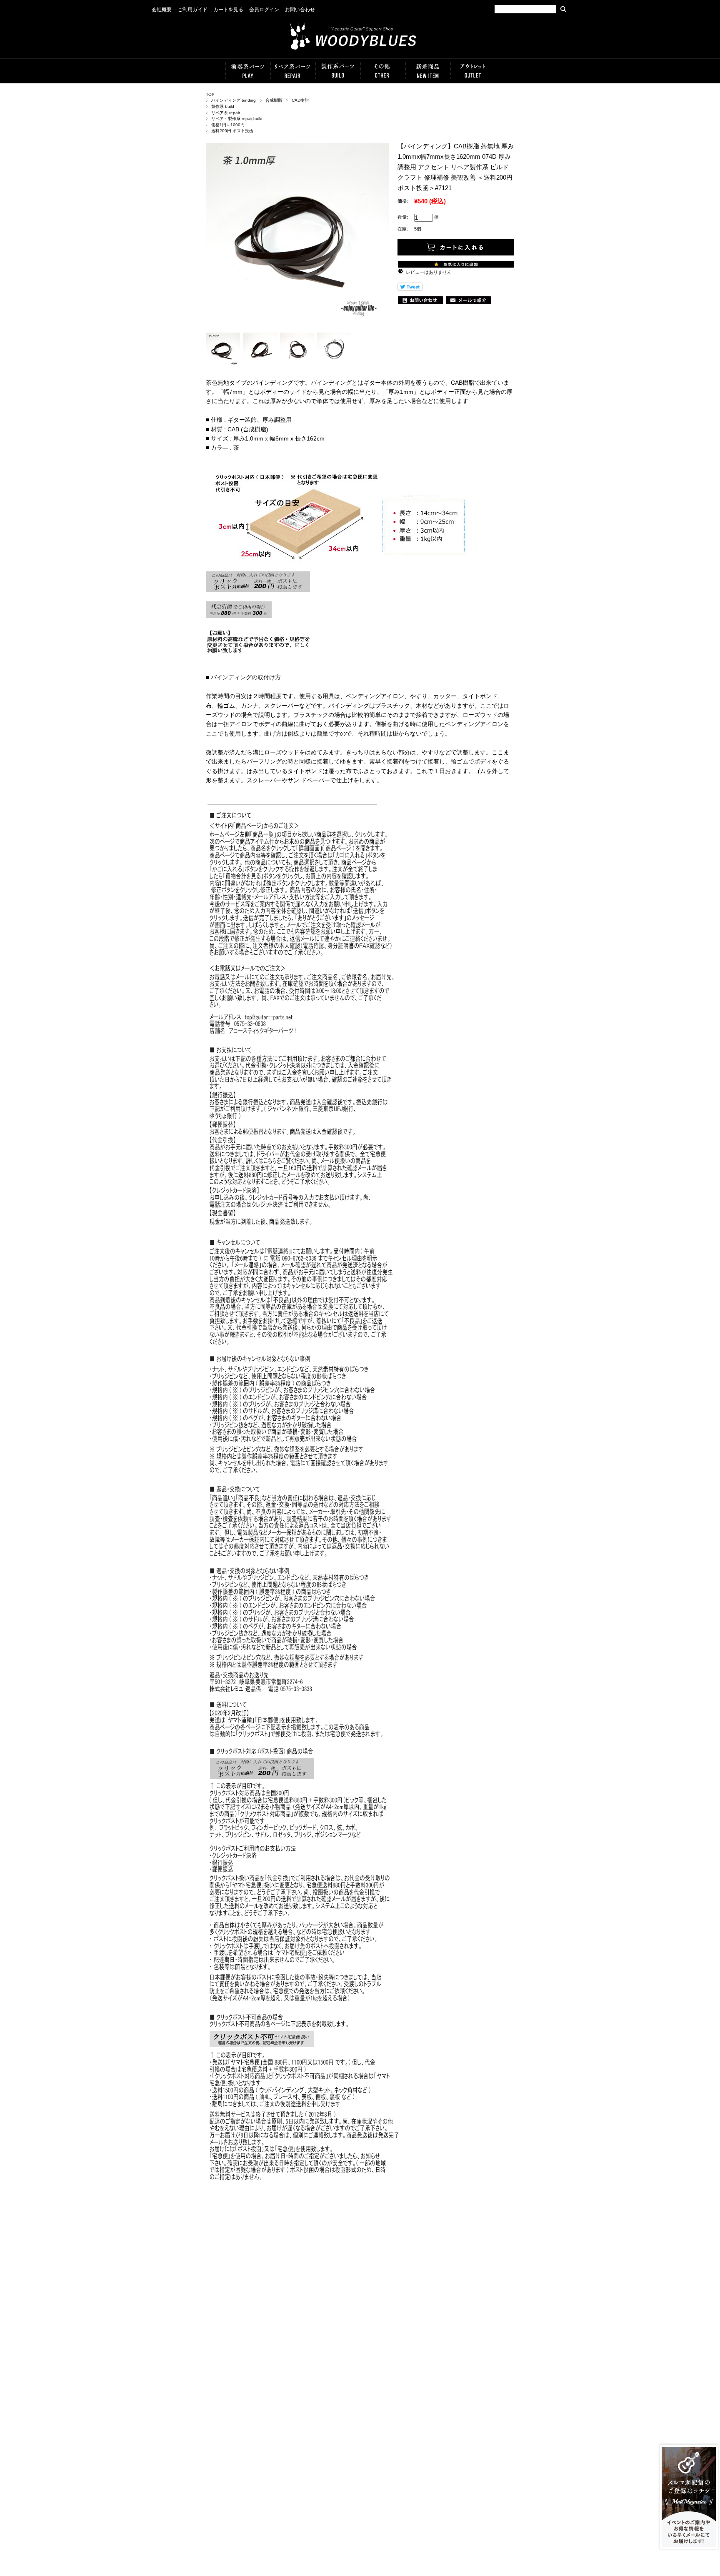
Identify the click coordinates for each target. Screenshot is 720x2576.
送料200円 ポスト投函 (232, 131)
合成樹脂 (274, 100)
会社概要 (162, 10)
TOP (210, 94)
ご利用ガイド (192, 10)
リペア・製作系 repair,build (237, 119)
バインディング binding (234, 100)
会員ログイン (264, 10)
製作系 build (223, 106)
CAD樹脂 (300, 100)
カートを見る (228, 10)
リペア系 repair (226, 113)
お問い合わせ (300, 10)
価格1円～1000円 (228, 125)
